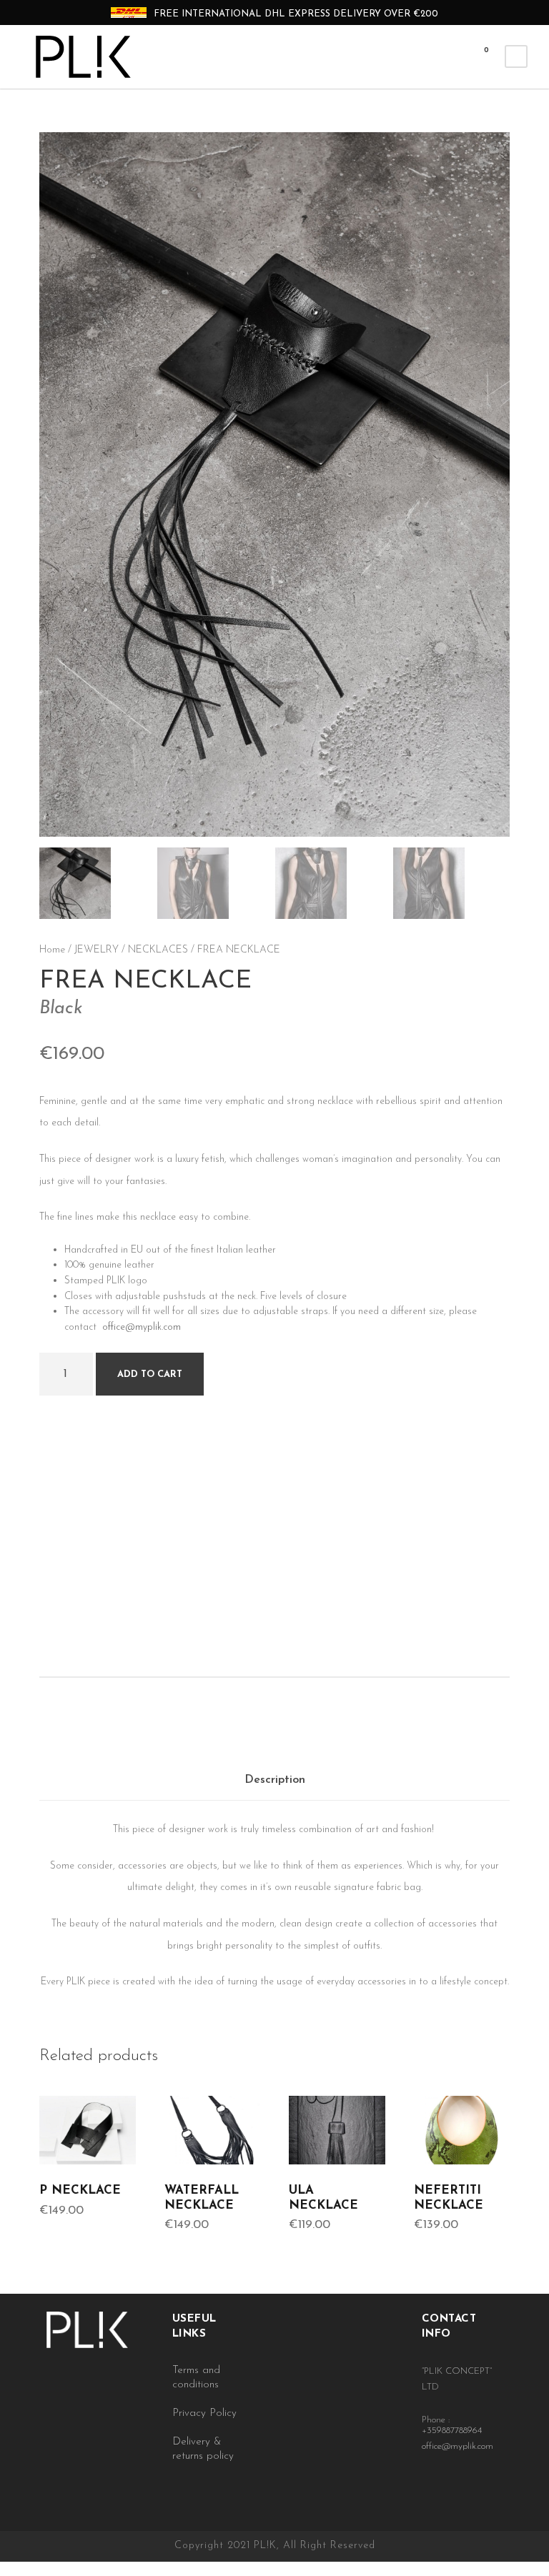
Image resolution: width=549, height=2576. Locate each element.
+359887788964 (452, 2431)
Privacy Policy (204, 2413)
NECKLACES (158, 950)
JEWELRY (97, 950)
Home (52, 950)
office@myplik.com (142, 1327)
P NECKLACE (80, 2190)
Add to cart (150, 1374)
